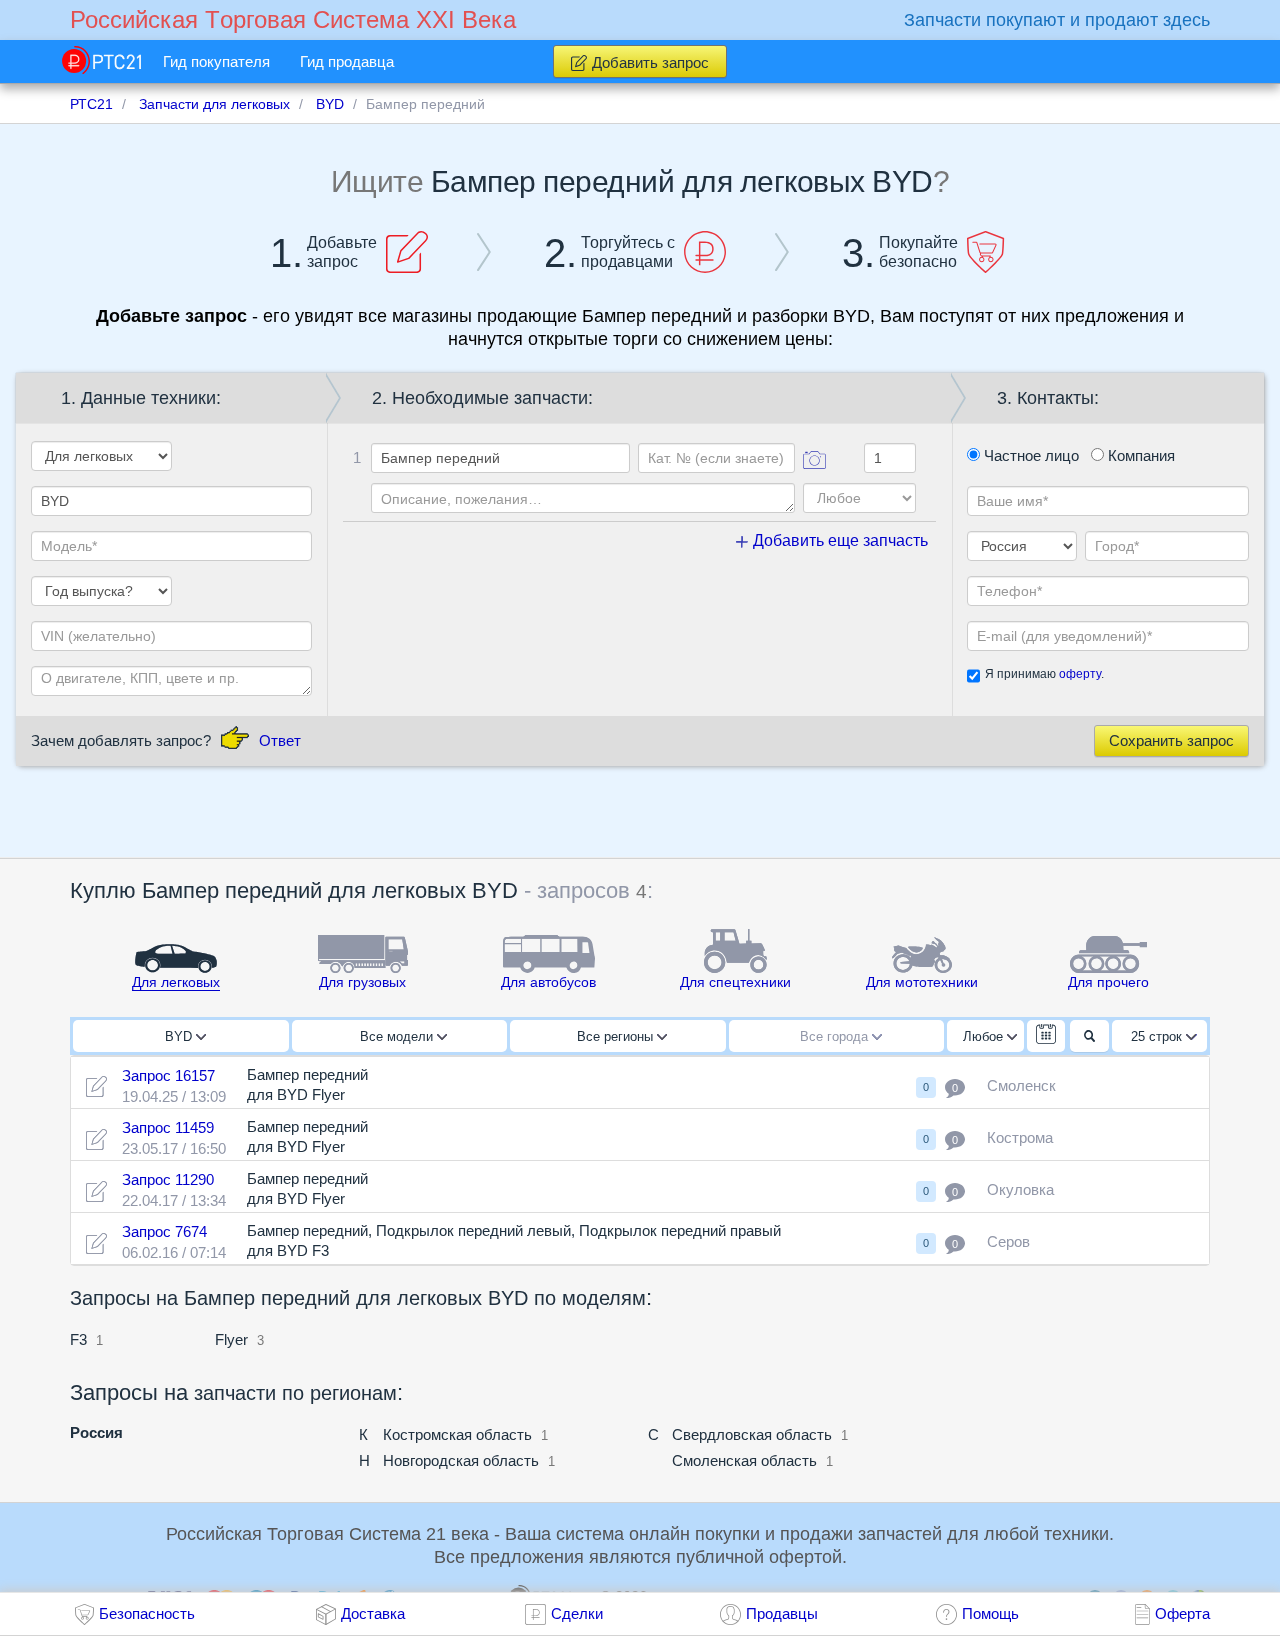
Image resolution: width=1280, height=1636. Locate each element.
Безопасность (147, 1613)
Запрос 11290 (168, 1179)
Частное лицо (1029, 455)
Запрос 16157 (168, 1075)
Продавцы (782, 1613)
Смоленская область (744, 1460)
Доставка (373, 1613)
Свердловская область (752, 1434)
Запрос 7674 (164, 1231)
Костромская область (457, 1434)
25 (1156, 1036)
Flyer (231, 1339)
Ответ (280, 740)
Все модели (398, 1036)
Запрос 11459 (168, 1127)
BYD (180, 1036)
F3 (78, 1339)
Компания (1139, 455)
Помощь (990, 1613)
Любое (985, 1036)
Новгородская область (461, 1460)
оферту (1080, 674)
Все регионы (617, 1036)
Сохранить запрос (1171, 740)
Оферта (1182, 1613)
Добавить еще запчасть (838, 540)
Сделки (577, 1613)
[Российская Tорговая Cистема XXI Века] (101, 60)
